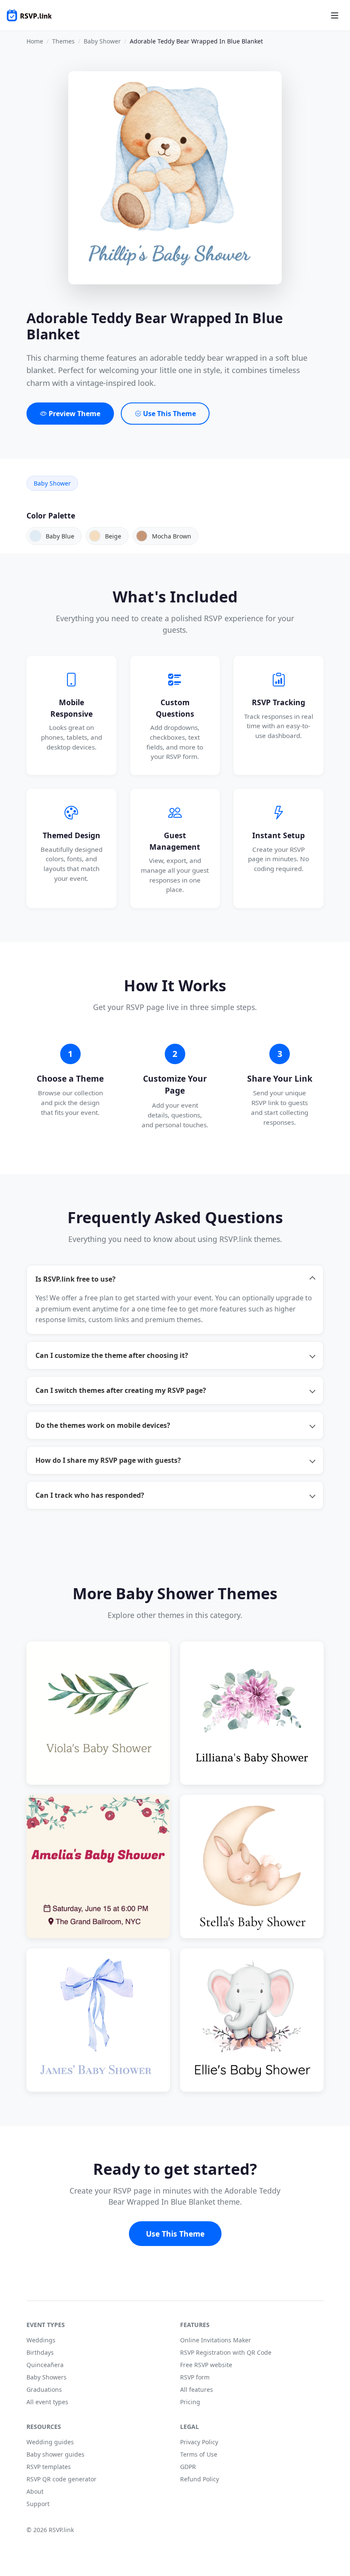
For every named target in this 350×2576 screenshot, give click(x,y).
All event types (47, 2402)
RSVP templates (49, 2467)
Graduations (44, 2389)
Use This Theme (169, 414)
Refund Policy (200, 2479)
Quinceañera (45, 2365)
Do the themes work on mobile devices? (103, 1425)
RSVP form (195, 2377)
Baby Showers (47, 2377)
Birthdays (40, 2352)
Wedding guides (50, 2442)
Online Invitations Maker (216, 2340)
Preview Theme (74, 414)
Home (35, 41)
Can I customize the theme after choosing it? (112, 1355)
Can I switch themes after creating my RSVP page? (121, 1390)
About (35, 2491)
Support (38, 2504)
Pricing (190, 2402)
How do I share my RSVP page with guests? (108, 1460)
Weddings (41, 2340)
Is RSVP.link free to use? (76, 1279)
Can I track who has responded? (90, 1495)
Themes (63, 41)
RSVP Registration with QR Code (226, 2352)
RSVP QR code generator (61, 2479)
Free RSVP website (206, 2365)
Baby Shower (102, 41)
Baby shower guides (55, 2454)
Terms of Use (199, 2454)
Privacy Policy (199, 2442)
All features (197, 2389)
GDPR (188, 2467)
